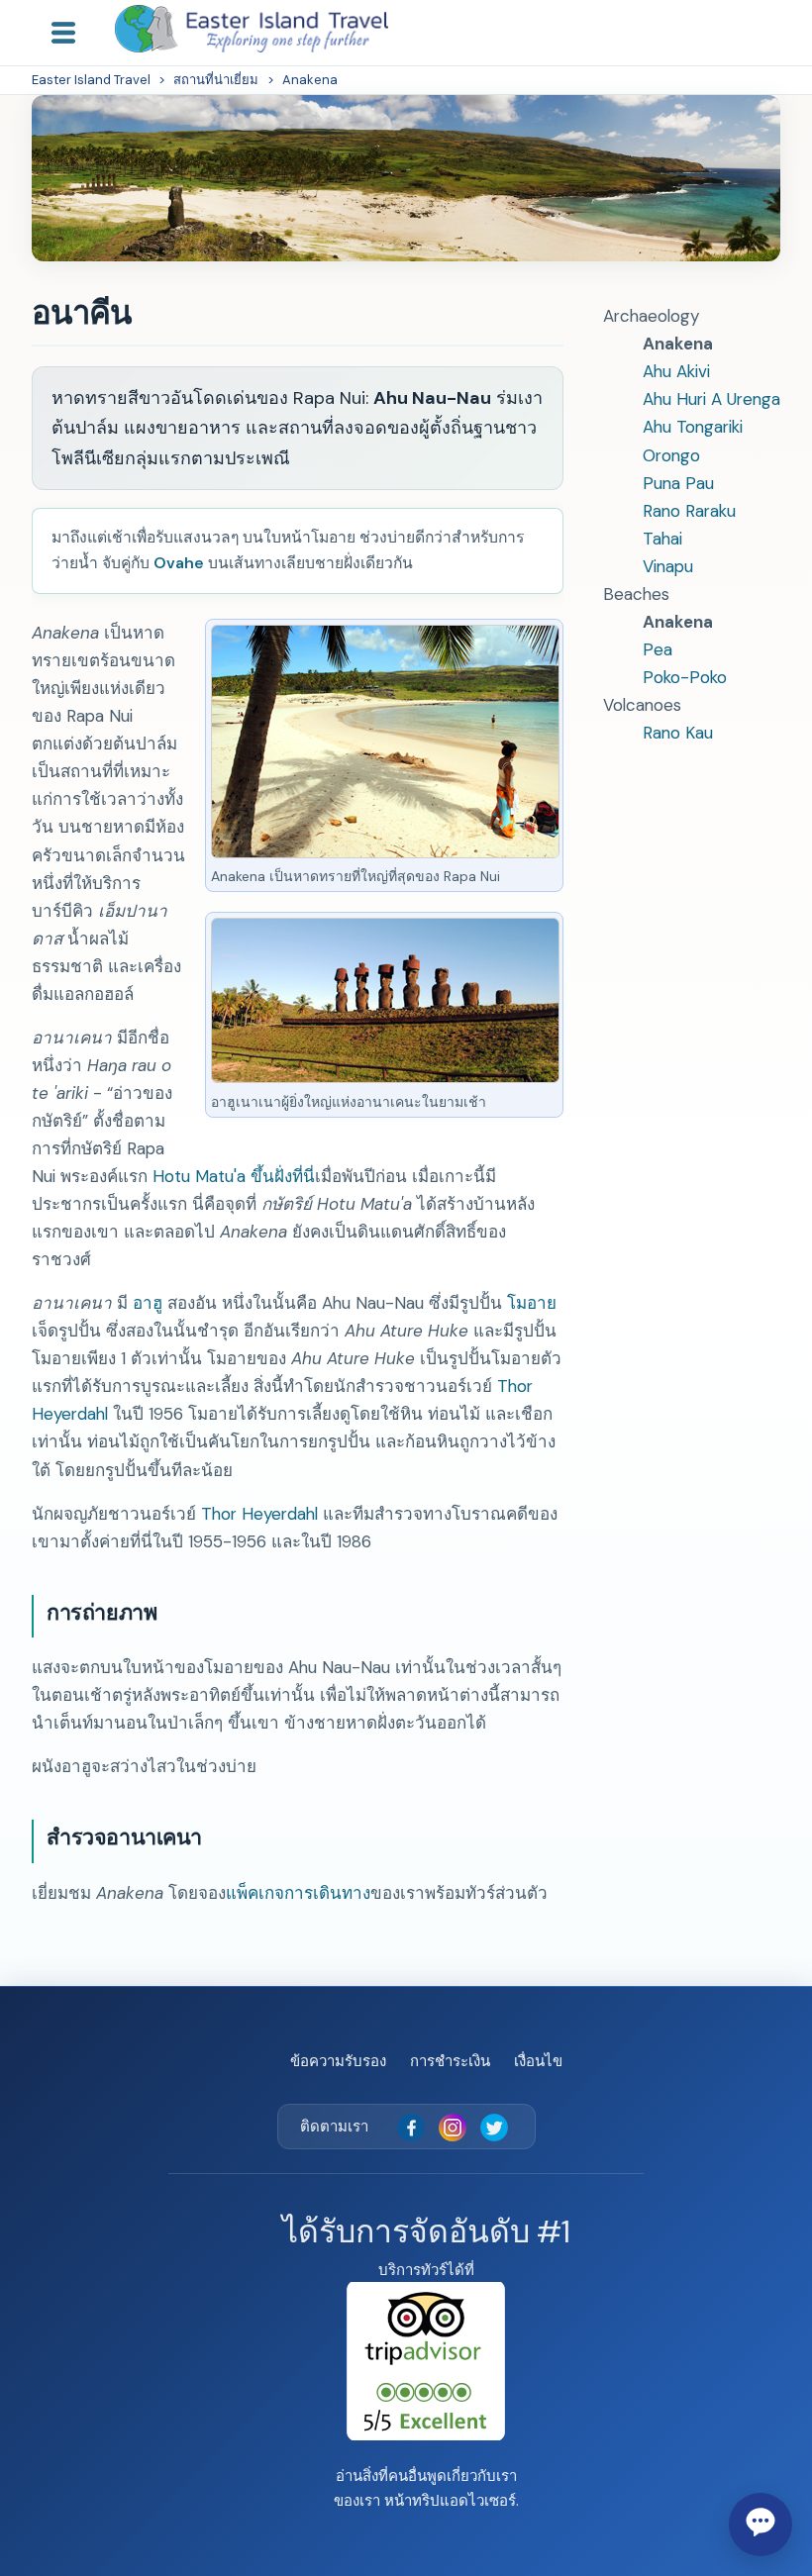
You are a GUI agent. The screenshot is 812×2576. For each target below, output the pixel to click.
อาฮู (148, 1303)
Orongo (671, 455)
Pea (658, 649)
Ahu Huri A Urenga (711, 399)
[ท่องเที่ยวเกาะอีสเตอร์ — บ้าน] (252, 29)
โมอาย (532, 1303)
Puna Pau (678, 483)
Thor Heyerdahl (259, 1514)
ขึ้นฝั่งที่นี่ (283, 1176)
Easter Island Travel (91, 80)
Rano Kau (678, 733)
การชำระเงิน (450, 2061)
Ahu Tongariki (693, 427)
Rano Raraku (689, 511)
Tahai (662, 539)
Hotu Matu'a (199, 1176)
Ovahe (179, 563)
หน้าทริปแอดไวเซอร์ (450, 2501)
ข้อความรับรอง (338, 2061)
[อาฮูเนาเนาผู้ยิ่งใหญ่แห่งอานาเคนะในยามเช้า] (385, 1077)
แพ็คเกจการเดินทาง (298, 1893)
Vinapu (668, 566)
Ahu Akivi (676, 371)
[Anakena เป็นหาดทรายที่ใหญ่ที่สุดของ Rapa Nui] (385, 852)
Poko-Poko (685, 677)
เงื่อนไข (538, 2061)
